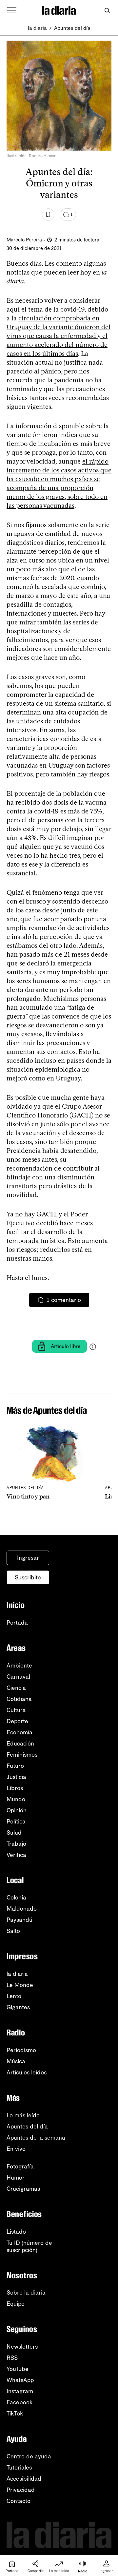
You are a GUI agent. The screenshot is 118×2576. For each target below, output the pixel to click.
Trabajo (16, 1844)
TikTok (15, 2414)
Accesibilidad (24, 2479)
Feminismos (22, 1755)
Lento (14, 1996)
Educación (20, 1744)
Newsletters (22, 2347)
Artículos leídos (27, 2072)
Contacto (19, 2501)
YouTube (18, 2369)
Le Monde (20, 1985)
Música (16, 2061)
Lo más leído (23, 2115)
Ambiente (19, 1666)
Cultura (16, 1710)
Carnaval (18, 1677)
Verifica (16, 1855)
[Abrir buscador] (107, 11)
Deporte (17, 1721)
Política (16, 1822)
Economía (20, 1732)
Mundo (16, 1799)
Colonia (16, 1898)
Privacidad (21, 2490)
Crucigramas (23, 2189)
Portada (17, 1623)
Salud (14, 1833)
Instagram (20, 2391)
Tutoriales (19, 2468)
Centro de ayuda (29, 2456)
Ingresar (28, 1558)
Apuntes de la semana (36, 2138)
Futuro (15, 1766)
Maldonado (22, 1909)
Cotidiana (19, 1699)
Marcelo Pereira (24, 240)
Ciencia (16, 1688)
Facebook (20, 2402)
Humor (16, 2178)
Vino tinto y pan (28, 1497)
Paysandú (20, 1920)
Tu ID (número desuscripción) (29, 2246)
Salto (13, 1931)
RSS (12, 2358)
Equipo (16, 2304)
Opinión (17, 1810)
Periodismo (21, 2050)
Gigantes (18, 2007)
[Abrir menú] (12, 10)
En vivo (16, 2149)
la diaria (37, 28)
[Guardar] (48, 215)
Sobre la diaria (26, 2293)
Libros (15, 1788)
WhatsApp (20, 2380)
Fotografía (20, 2166)
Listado (16, 2232)
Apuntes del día (72, 28)
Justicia (16, 1777)
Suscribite (28, 1577)
